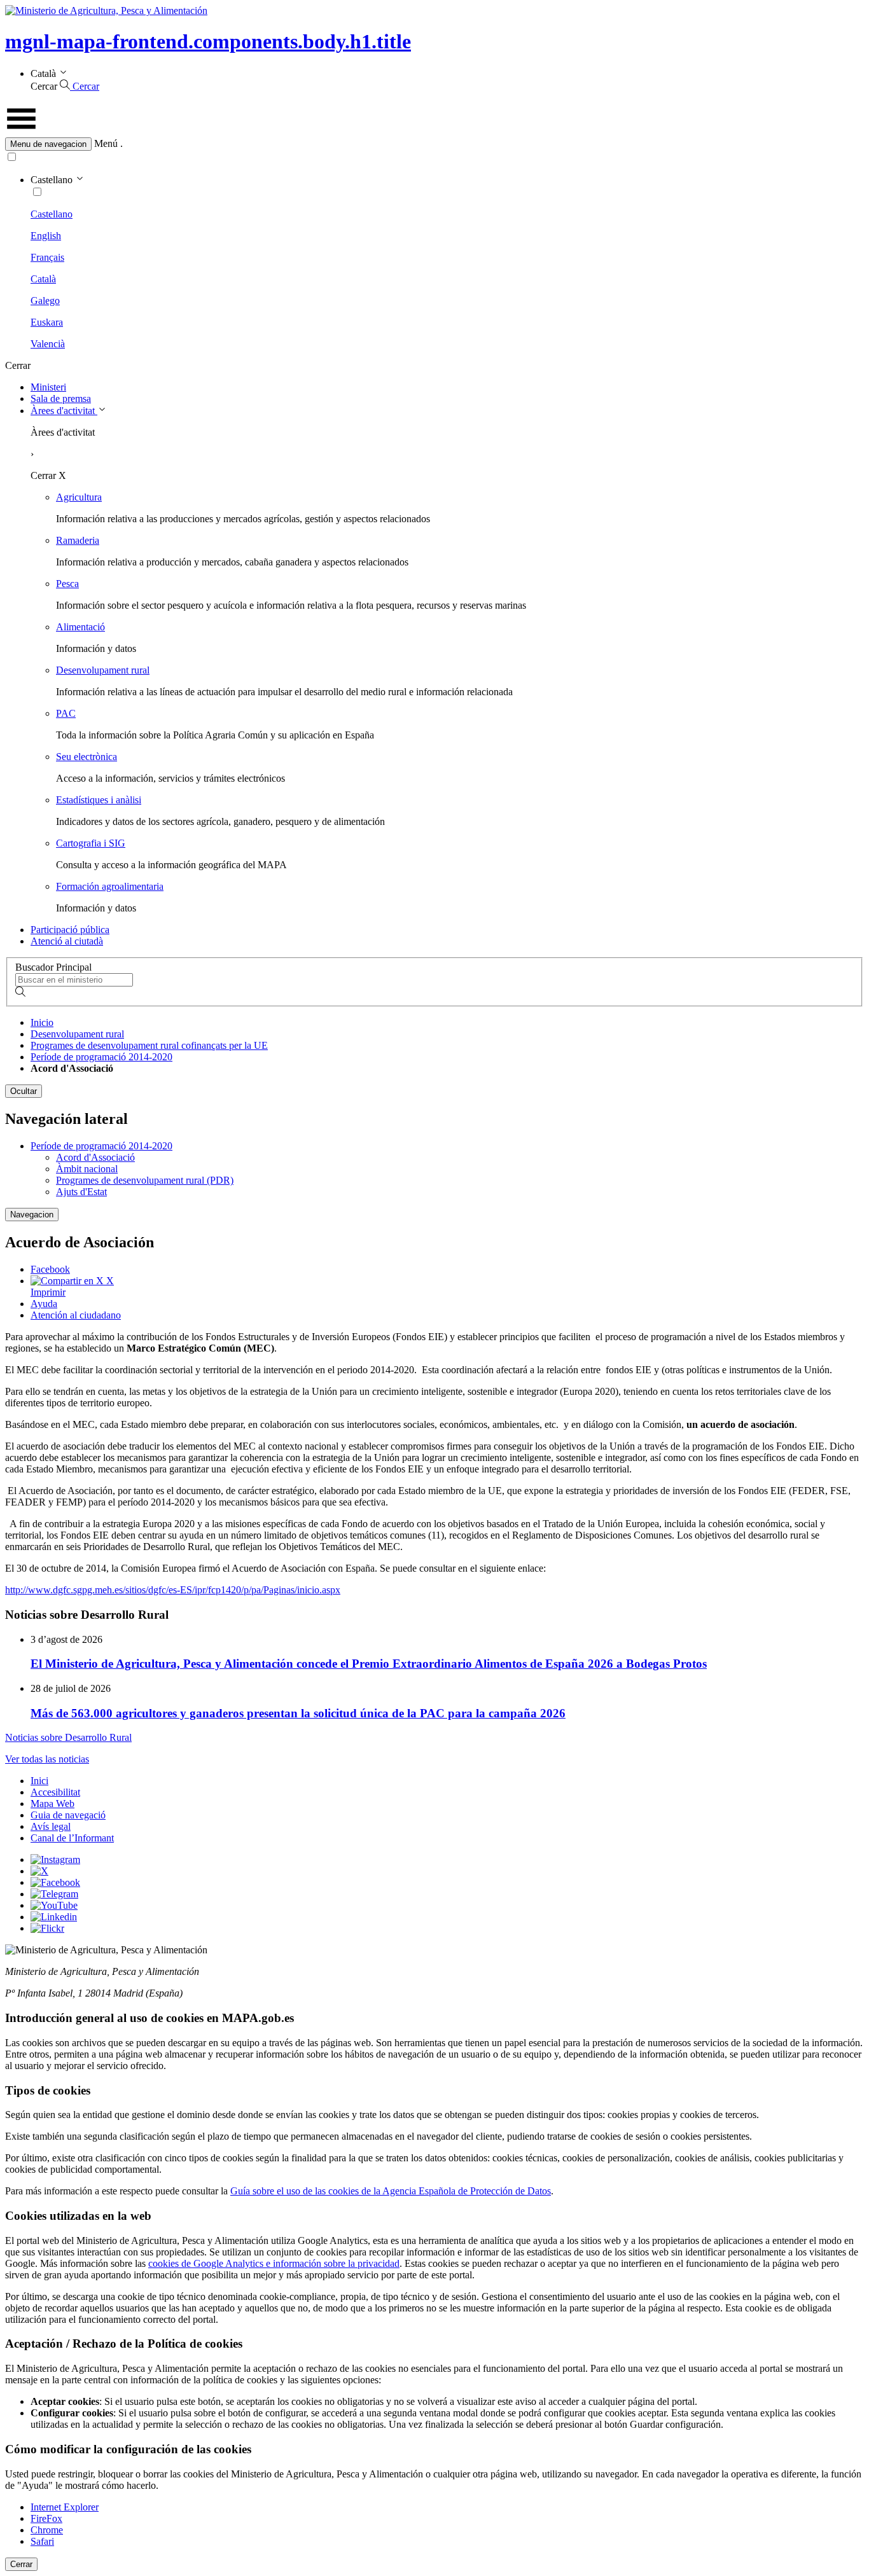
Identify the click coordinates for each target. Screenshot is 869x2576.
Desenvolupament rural (103, 670)
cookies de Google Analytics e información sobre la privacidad (274, 2263)
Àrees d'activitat (64, 411)
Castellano (52, 214)
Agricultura (79, 497)
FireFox (46, 2518)
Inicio (42, 1022)
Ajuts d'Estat (81, 1192)
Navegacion (32, 1215)
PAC (66, 713)
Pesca (67, 584)
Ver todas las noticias (47, 1759)
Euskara (47, 322)
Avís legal (51, 1826)
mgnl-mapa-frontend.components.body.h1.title (208, 41)
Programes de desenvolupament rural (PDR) (145, 1180)
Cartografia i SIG (91, 843)
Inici (39, 1781)
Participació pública (70, 930)
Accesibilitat (55, 1792)
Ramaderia (78, 540)
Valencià (48, 344)
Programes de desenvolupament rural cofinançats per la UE (149, 1045)
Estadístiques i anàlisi (99, 800)
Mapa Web (52, 1804)
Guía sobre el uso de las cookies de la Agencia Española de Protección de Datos (391, 2191)
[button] (434, 144)
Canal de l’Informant (72, 1838)
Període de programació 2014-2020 (101, 1057)
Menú (106, 143)
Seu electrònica (87, 757)
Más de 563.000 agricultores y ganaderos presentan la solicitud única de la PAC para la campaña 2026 (298, 1713)
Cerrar (21, 2564)
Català (43, 279)
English (46, 236)
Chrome (47, 2530)
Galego (45, 301)
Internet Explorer (65, 2507)
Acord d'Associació (95, 1157)
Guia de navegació (68, 1815)
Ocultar (24, 1091)
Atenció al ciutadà (67, 941)
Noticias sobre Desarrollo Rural (68, 1737)
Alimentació (80, 627)
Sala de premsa (61, 398)
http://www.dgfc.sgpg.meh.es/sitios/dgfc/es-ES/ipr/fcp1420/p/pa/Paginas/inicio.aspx (173, 1590)
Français (47, 257)
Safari (42, 2541)
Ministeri (48, 387)
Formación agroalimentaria (110, 886)
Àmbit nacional (87, 1169)
